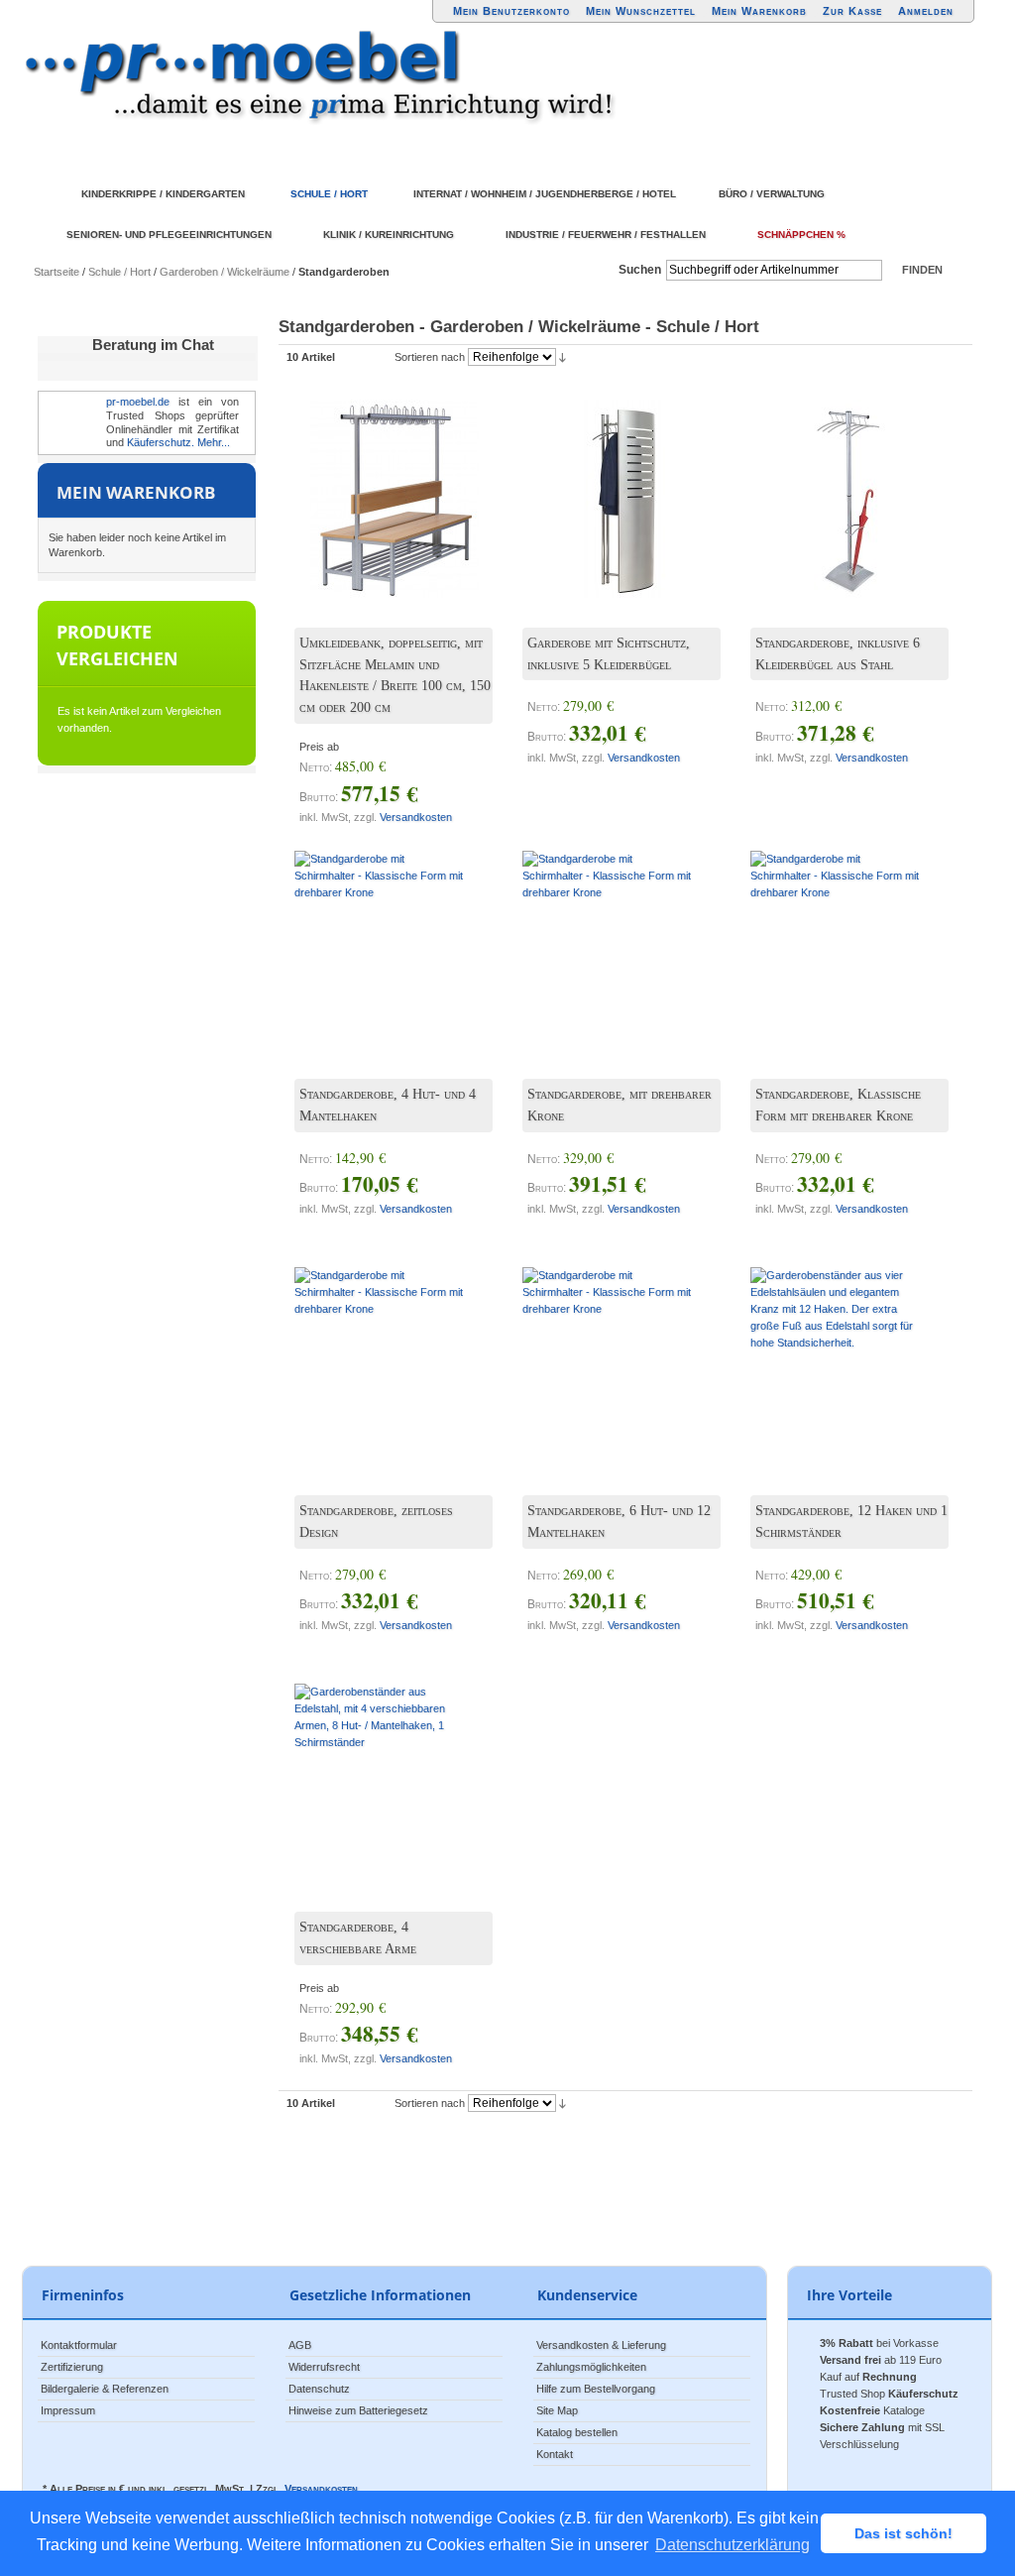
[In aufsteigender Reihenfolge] (563, 357)
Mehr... (214, 442)
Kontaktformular (79, 2345)
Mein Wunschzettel (641, 11)
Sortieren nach (430, 357)
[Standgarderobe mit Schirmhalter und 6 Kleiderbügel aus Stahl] (835, 484)
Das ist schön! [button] (903, 2533)
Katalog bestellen (577, 2432)
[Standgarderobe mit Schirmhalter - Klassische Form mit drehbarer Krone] (379, 935)
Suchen (640, 270)
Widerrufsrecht (324, 2367)
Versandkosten (416, 817)
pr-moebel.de (138, 402)
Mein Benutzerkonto (511, 11)
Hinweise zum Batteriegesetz (358, 2410)
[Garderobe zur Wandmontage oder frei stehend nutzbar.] (607, 484)
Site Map (557, 2410)
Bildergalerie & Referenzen (105, 2389)
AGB (300, 2345)
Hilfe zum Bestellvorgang (596, 2389)
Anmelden (926, 11)
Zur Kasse (852, 11)
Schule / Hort (119, 272)
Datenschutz (319, 2389)
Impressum (68, 2410)
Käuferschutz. (161, 442)
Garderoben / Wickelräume (225, 272)
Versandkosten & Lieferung (601, 2345)
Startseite (56, 272)
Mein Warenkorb (759, 11)
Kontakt (555, 2454)
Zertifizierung (72, 2367)
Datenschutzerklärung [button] (733, 2545)
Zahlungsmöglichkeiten (591, 2367)
